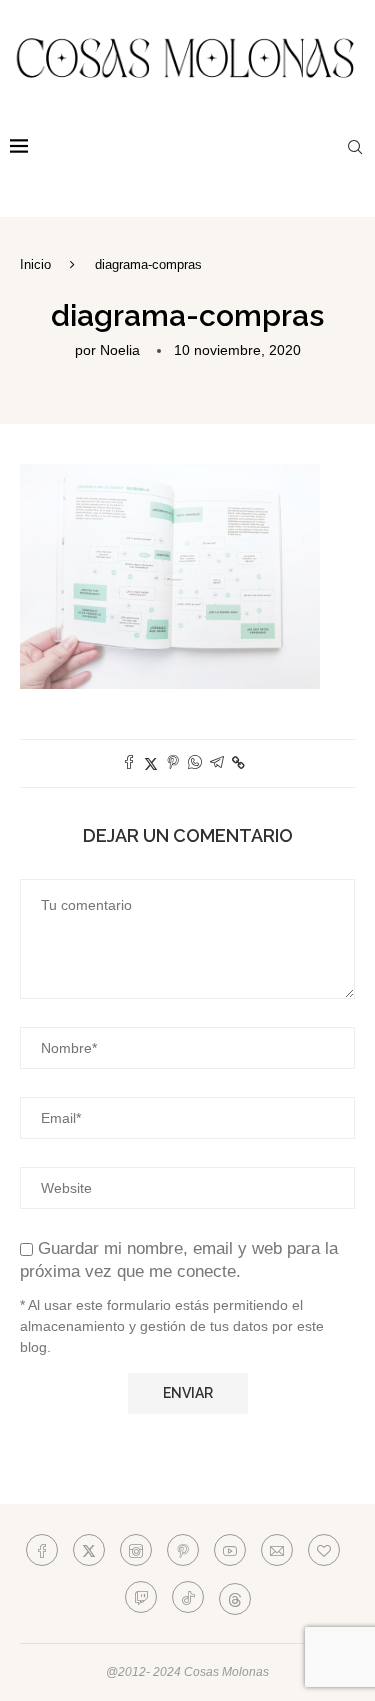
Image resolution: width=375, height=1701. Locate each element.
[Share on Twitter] (151, 763)
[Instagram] (136, 1550)
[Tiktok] (188, 1597)
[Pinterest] (183, 1550)
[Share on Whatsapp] (195, 763)
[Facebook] (42, 1550)
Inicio (35, 264)
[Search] (355, 147)
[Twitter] (89, 1550)
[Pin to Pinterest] (173, 763)
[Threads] (235, 1597)
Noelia (120, 350)
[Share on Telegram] (217, 763)
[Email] (277, 1550)
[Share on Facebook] (129, 763)
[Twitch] (141, 1597)
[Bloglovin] (324, 1550)
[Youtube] (230, 1550)
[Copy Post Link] (238, 763)
